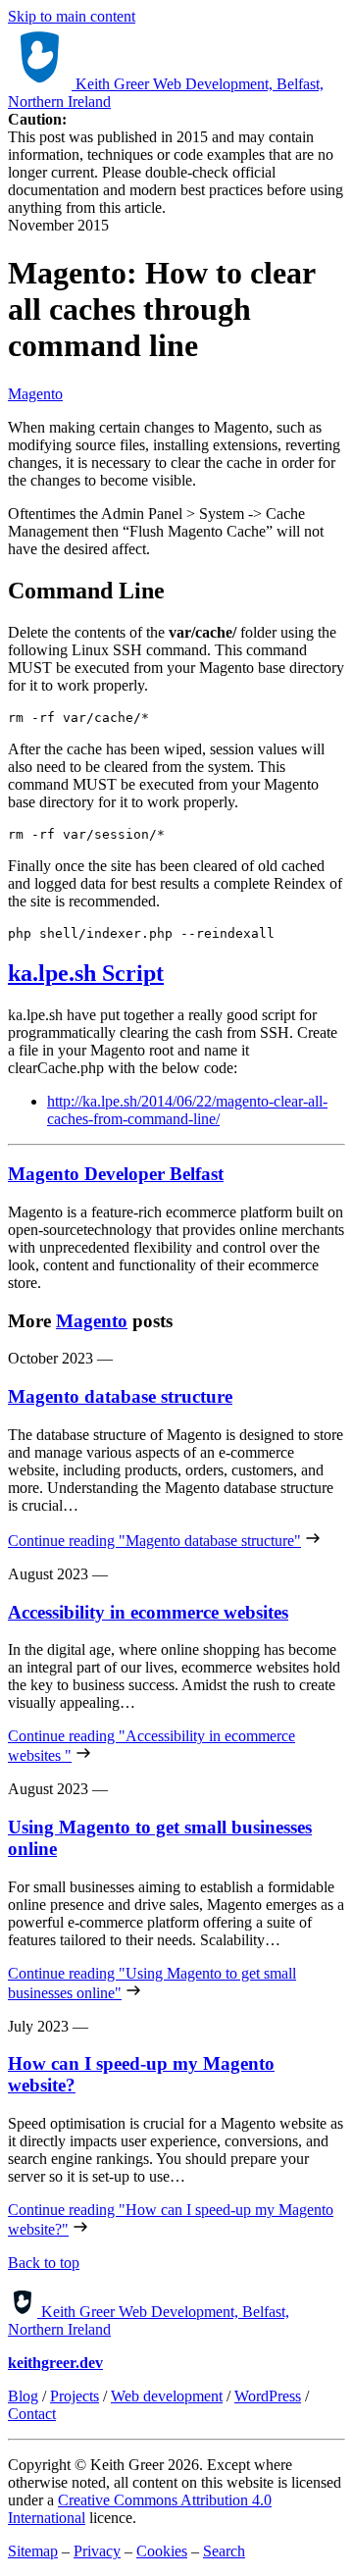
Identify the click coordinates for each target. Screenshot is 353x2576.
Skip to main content (72, 16)
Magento (35, 394)
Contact (32, 2414)
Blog (23, 2396)
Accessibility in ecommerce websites (148, 1612)
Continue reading (154, 1541)
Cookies (162, 2551)
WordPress (268, 2396)
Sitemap (33, 2551)
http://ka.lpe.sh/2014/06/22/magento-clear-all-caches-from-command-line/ (187, 1110)
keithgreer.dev (55, 2363)
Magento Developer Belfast (116, 1174)
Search (224, 2551)
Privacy (97, 2551)
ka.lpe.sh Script (86, 973)
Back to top (44, 2263)
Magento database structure (120, 1396)
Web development (167, 2396)
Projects (75, 2396)
